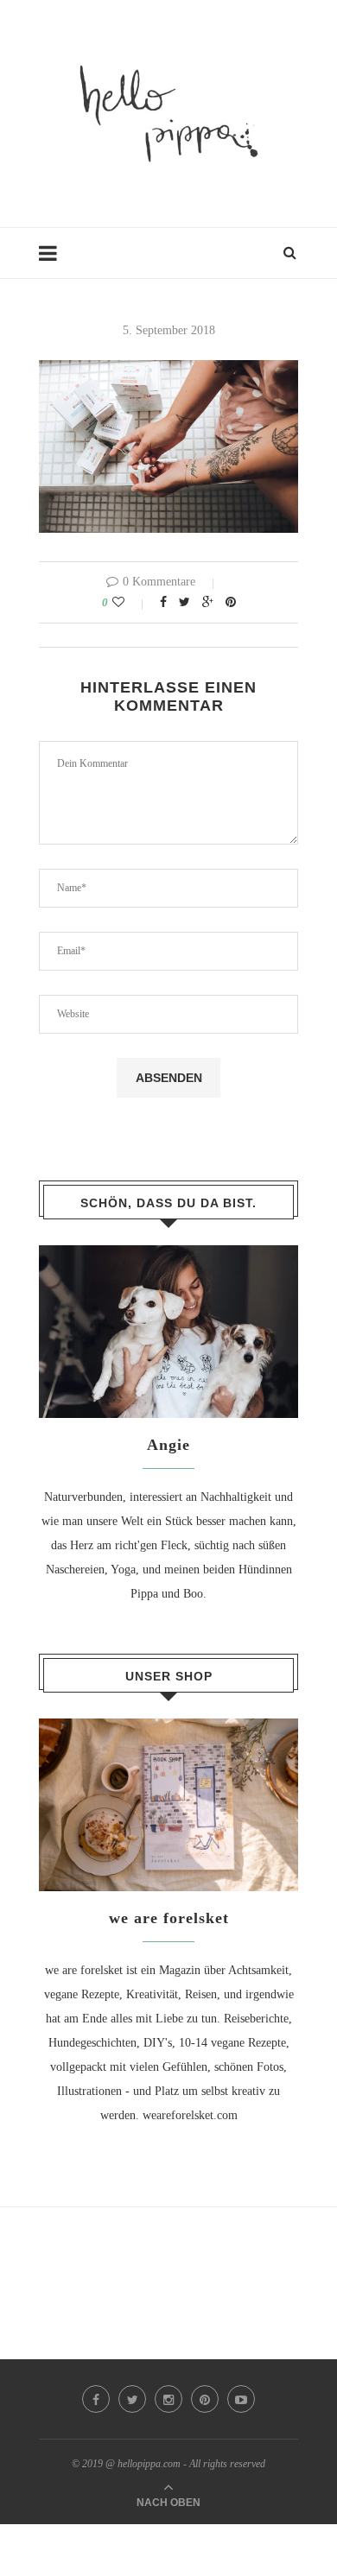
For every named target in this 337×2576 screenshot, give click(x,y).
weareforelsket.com (190, 2115)
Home (54, 261)
